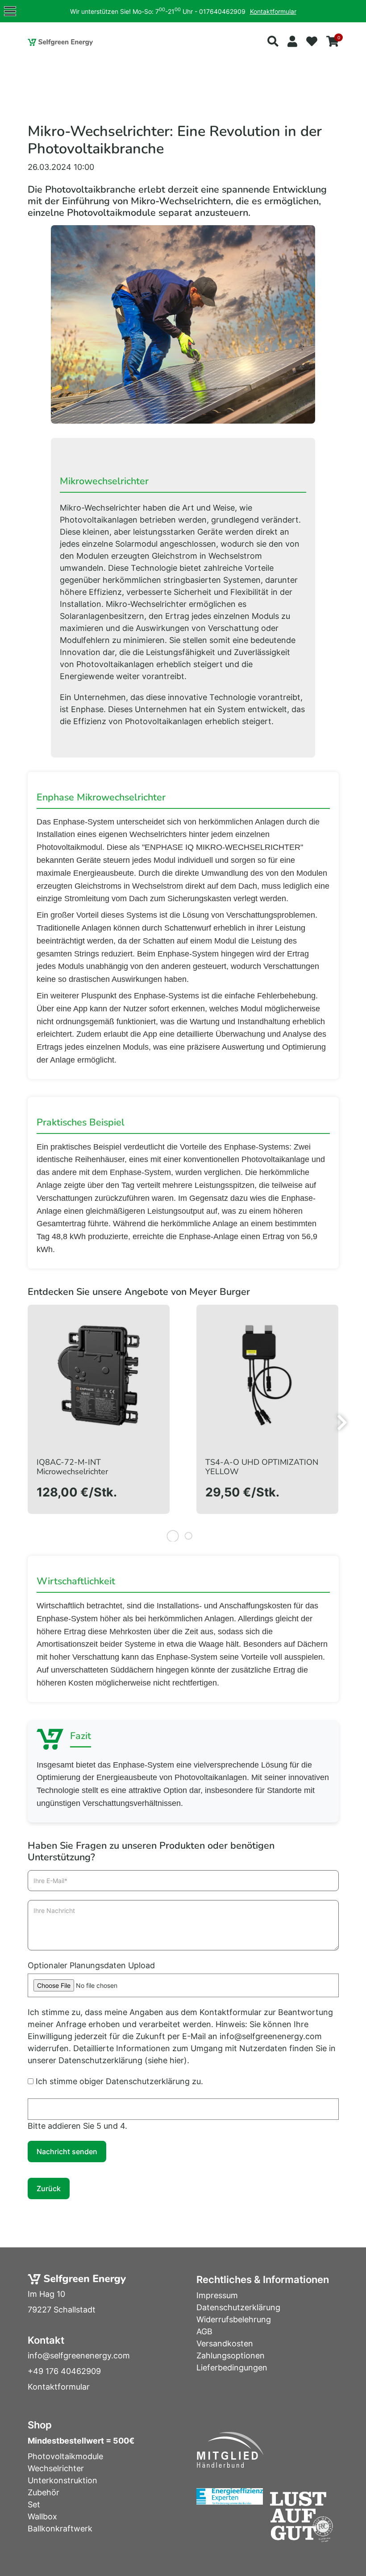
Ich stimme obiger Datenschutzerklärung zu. (119, 2081)
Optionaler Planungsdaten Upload (91, 1965)
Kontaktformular (273, 11)
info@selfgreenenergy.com (79, 2355)
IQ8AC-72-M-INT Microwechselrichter (72, 1467)
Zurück (49, 2189)
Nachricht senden (67, 2151)
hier (177, 2060)
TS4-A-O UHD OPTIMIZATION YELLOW (262, 1467)
